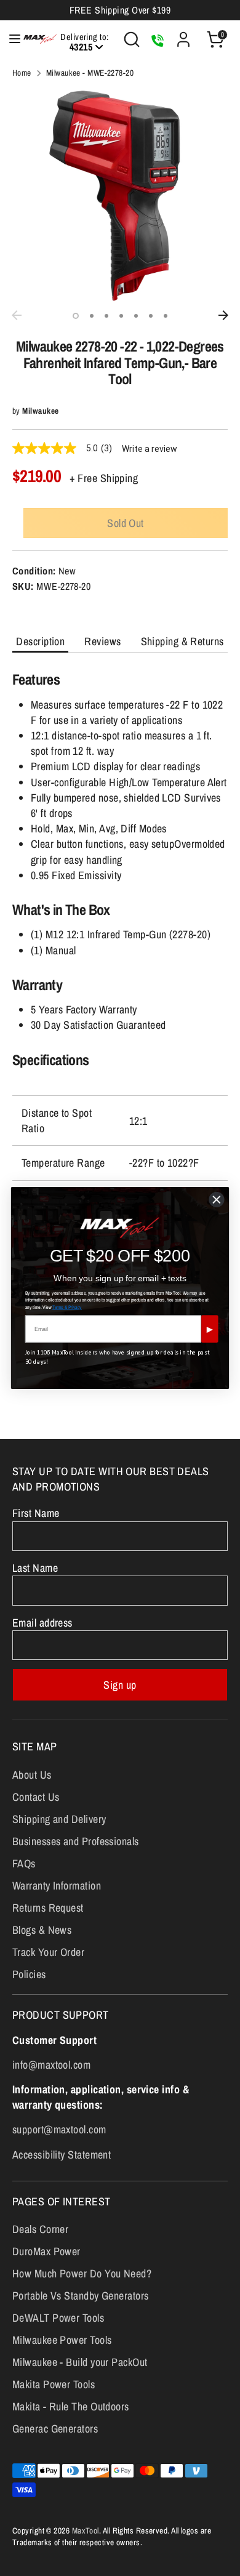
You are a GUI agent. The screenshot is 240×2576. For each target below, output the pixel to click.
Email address (42, 1623)
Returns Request (48, 1908)
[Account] (183, 35)
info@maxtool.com (51, 2065)
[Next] (223, 315)
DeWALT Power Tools (58, 2318)
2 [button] (92, 316)
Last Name (35, 1568)
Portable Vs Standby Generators (81, 2296)
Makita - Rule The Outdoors (71, 2406)
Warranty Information (57, 1886)
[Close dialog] (217, 1200)
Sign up (120, 1685)
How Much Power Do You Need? (82, 2273)
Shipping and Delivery (59, 1819)
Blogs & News (42, 1930)
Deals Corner (40, 2229)
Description (40, 641)
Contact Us (36, 1797)
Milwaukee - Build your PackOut (80, 2362)
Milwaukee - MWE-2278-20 (90, 73)
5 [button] (136, 316)
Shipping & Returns (182, 641)
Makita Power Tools (54, 2384)
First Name (36, 1513)
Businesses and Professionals (76, 1841)
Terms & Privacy (67, 1307)
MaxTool (86, 2530)
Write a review (150, 449)
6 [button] (151, 316)
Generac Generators (55, 2429)
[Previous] (17, 315)
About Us (32, 1775)
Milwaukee (40, 411)
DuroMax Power (46, 2251)
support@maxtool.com (59, 2129)
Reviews (102, 641)
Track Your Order (48, 1952)
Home (22, 73)
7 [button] (166, 316)
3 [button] (106, 316)
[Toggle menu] (8, 39)
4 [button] (121, 316)
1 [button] (76, 316)
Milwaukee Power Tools (62, 2340)
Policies (29, 1974)
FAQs (24, 1863)
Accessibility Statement (62, 2155)
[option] (120, 196)
